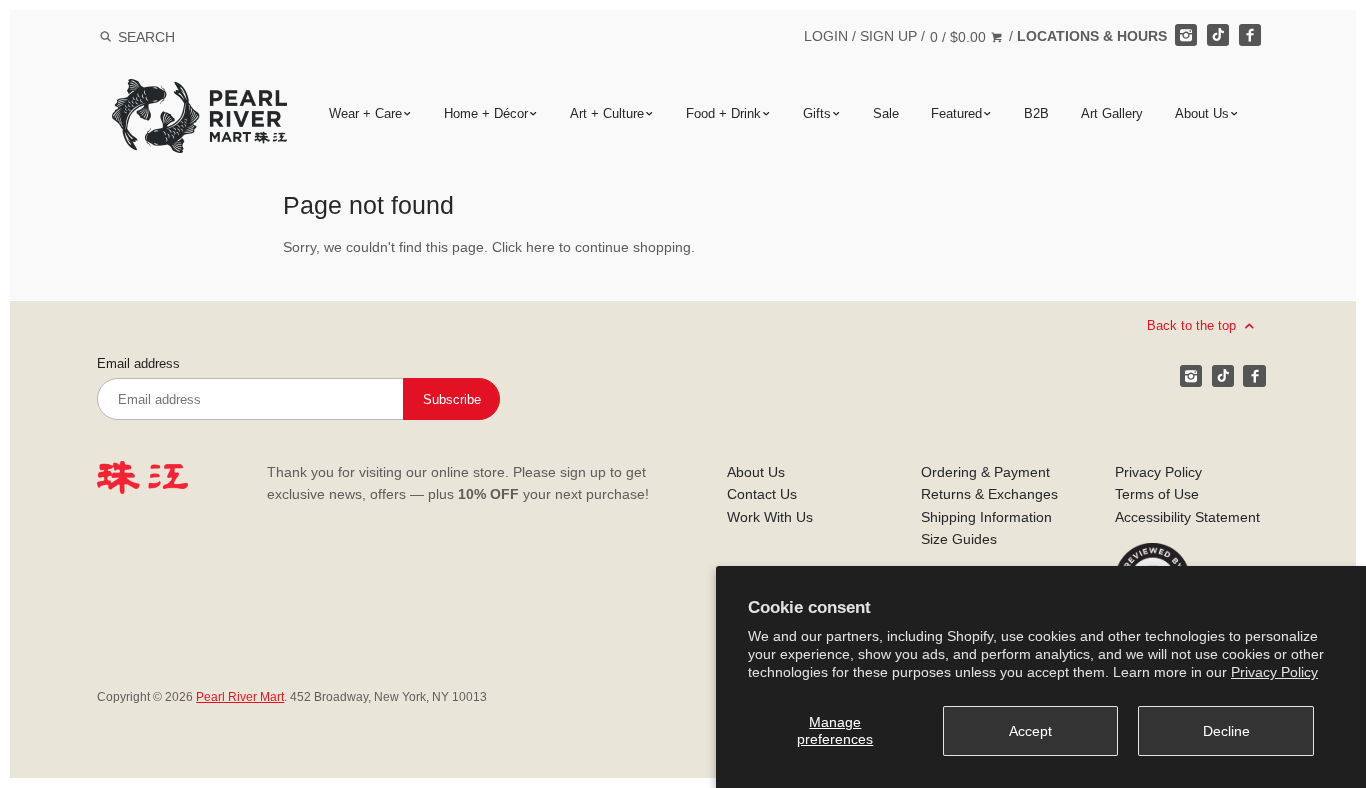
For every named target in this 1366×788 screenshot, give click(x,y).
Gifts (817, 113)
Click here (523, 247)
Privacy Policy (1274, 672)
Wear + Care (365, 113)
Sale (886, 113)
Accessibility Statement (1187, 517)
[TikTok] (1218, 35)
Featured (956, 113)
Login (826, 36)
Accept (1030, 731)
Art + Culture (607, 113)
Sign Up (888, 36)
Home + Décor (486, 113)
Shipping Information (986, 517)
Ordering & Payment (985, 472)
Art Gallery (1112, 113)
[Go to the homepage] (199, 93)
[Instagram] (1186, 35)
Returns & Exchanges (989, 494)
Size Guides (959, 539)
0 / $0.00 (960, 37)
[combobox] (173, 36)
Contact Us (762, 494)
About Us (1202, 113)
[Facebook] (1250, 35)
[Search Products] (105, 37)
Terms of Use (1157, 494)
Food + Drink (723, 113)
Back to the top (1193, 325)
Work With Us (770, 517)
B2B (1036, 113)
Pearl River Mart (240, 697)
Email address (138, 364)
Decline (1226, 731)
